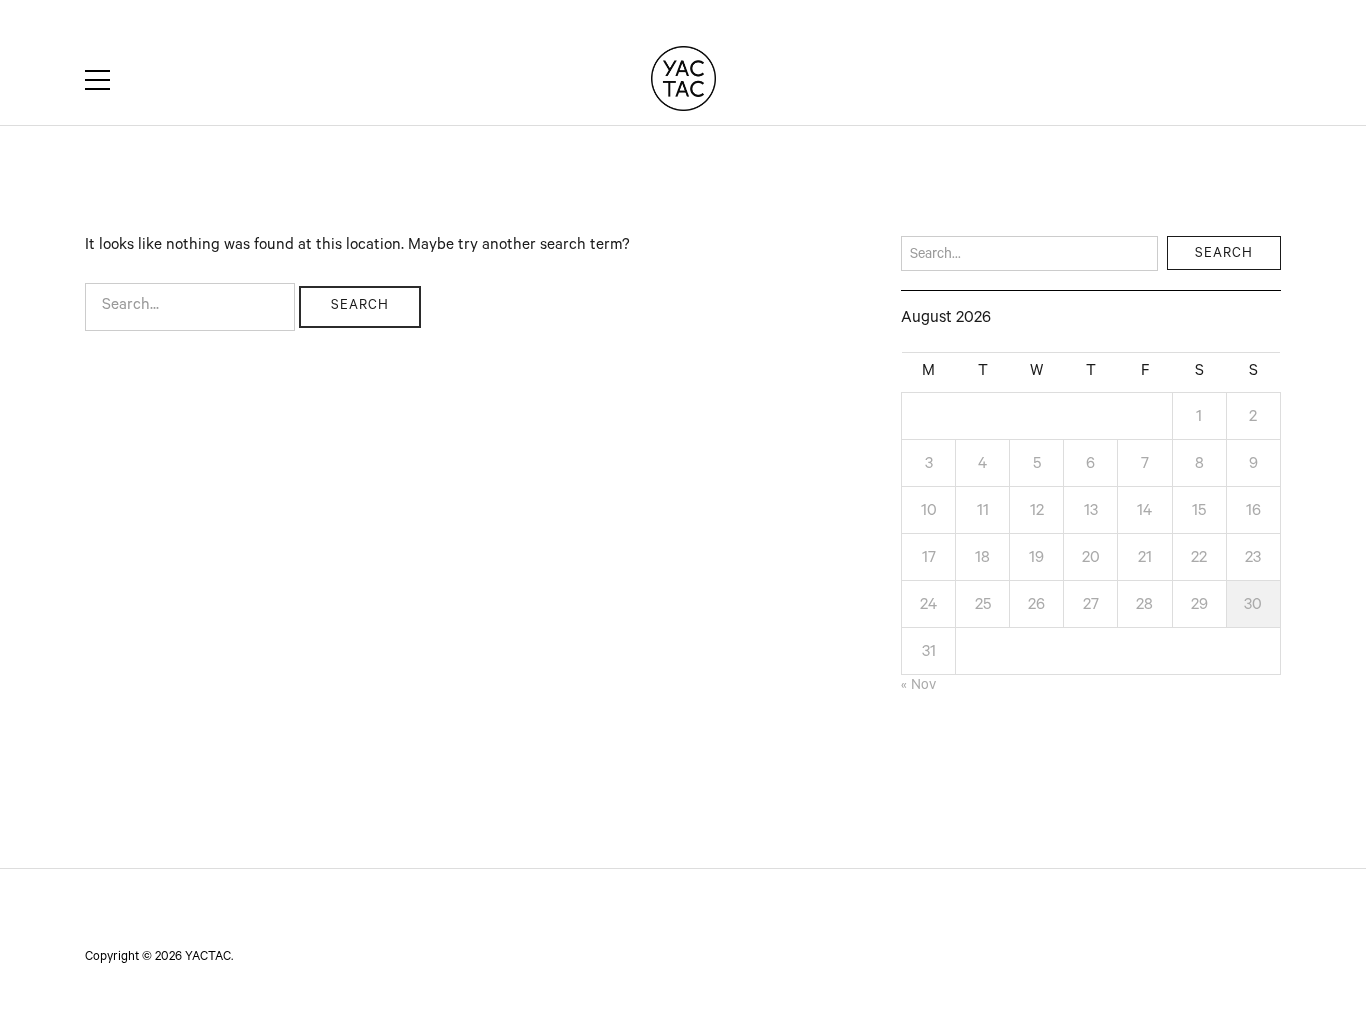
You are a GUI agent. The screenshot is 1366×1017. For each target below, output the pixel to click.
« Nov (918, 687)
